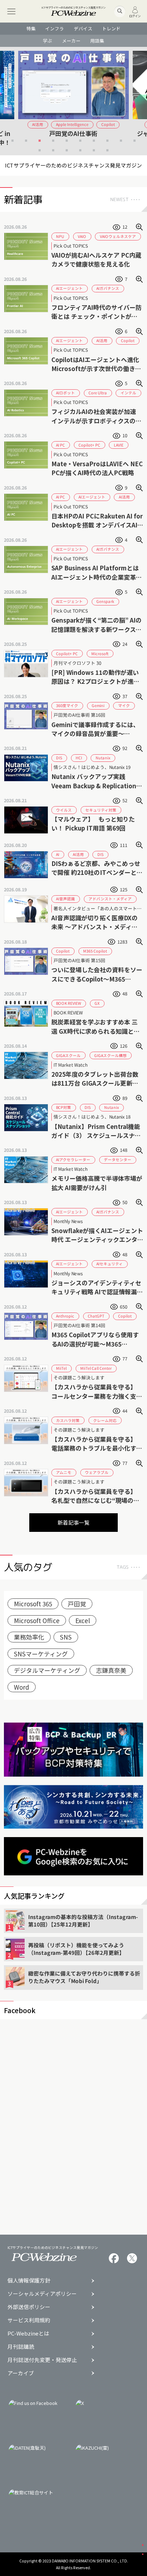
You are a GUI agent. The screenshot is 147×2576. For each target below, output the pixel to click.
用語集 (97, 41)
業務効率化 (29, 1637)
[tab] (12, 140)
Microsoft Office (37, 1620)
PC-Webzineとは (28, 2334)
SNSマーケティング (41, 1654)
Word (22, 1687)
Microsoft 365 (33, 1604)
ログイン (135, 15)
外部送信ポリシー (29, 2307)
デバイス (83, 28)
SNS (66, 1637)
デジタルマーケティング (47, 1670)
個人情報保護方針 (29, 2281)
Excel (83, 1620)
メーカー (71, 41)
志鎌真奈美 (111, 1670)
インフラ (55, 28)
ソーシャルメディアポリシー (42, 2294)
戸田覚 (77, 1604)
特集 (31, 28)
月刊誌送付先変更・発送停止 (42, 2360)
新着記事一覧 (73, 1522)
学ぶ (47, 41)
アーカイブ (21, 2373)
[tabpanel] (74, 98)
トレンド (111, 28)
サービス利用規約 (29, 2320)
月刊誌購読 (21, 2347)
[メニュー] (11, 11)
